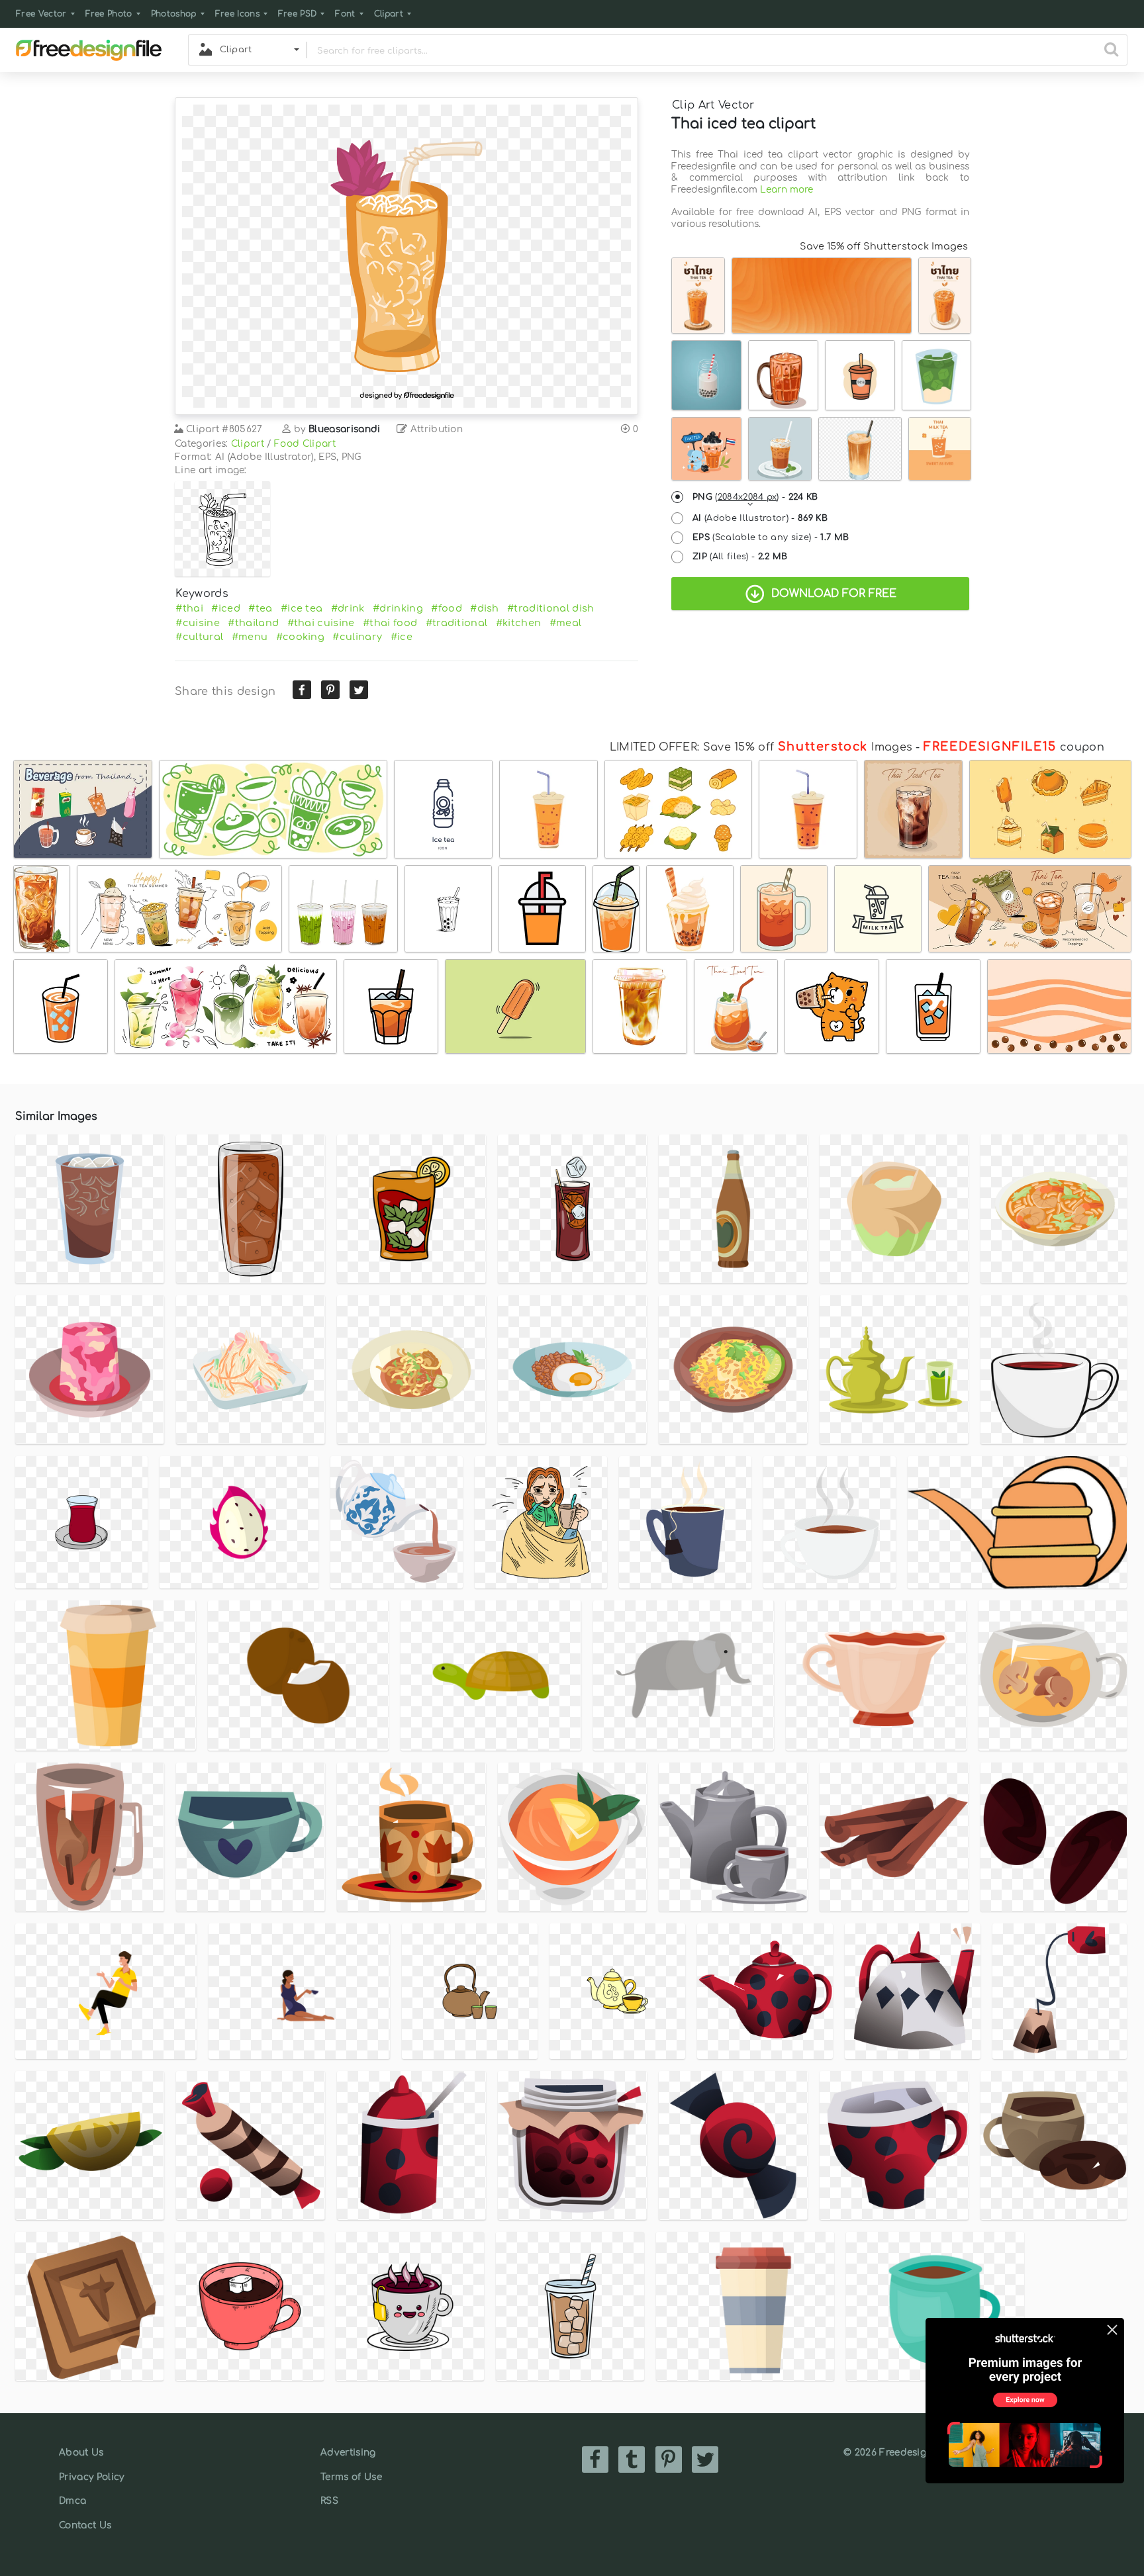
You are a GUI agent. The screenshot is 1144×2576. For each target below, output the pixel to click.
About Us (81, 2453)
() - (755, 497)
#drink (348, 608)
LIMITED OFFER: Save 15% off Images (761, 747)
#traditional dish (550, 608)
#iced (226, 608)
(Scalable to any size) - (771, 537)
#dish (485, 608)
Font (345, 14)
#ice (402, 637)
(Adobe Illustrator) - (760, 518)
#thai (189, 608)
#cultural (199, 637)
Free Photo (109, 14)
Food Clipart (305, 444)
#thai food (390, 623)
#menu (250, 637)
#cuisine (198, 623)
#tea (260, 608)
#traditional (457, 623)
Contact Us (85, 2525)
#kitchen (519, 623)
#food (447, 608)
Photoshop (174, 14)
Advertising (348, 2453)
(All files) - (740, 557)
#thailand (253, 623)
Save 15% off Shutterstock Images (884, 246)
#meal (566, 623)
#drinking (398, 608)
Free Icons (237, 14)
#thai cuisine (321, 623)
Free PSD (298, 14)
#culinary (357, 637)
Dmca (72, 2501)
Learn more (787, 190)
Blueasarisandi (344, 429)
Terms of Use (351, 2477)
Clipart (389, 14)
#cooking (301, 637)
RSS (329, 2501)
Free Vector (41, 14)
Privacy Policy (91, 2477)
